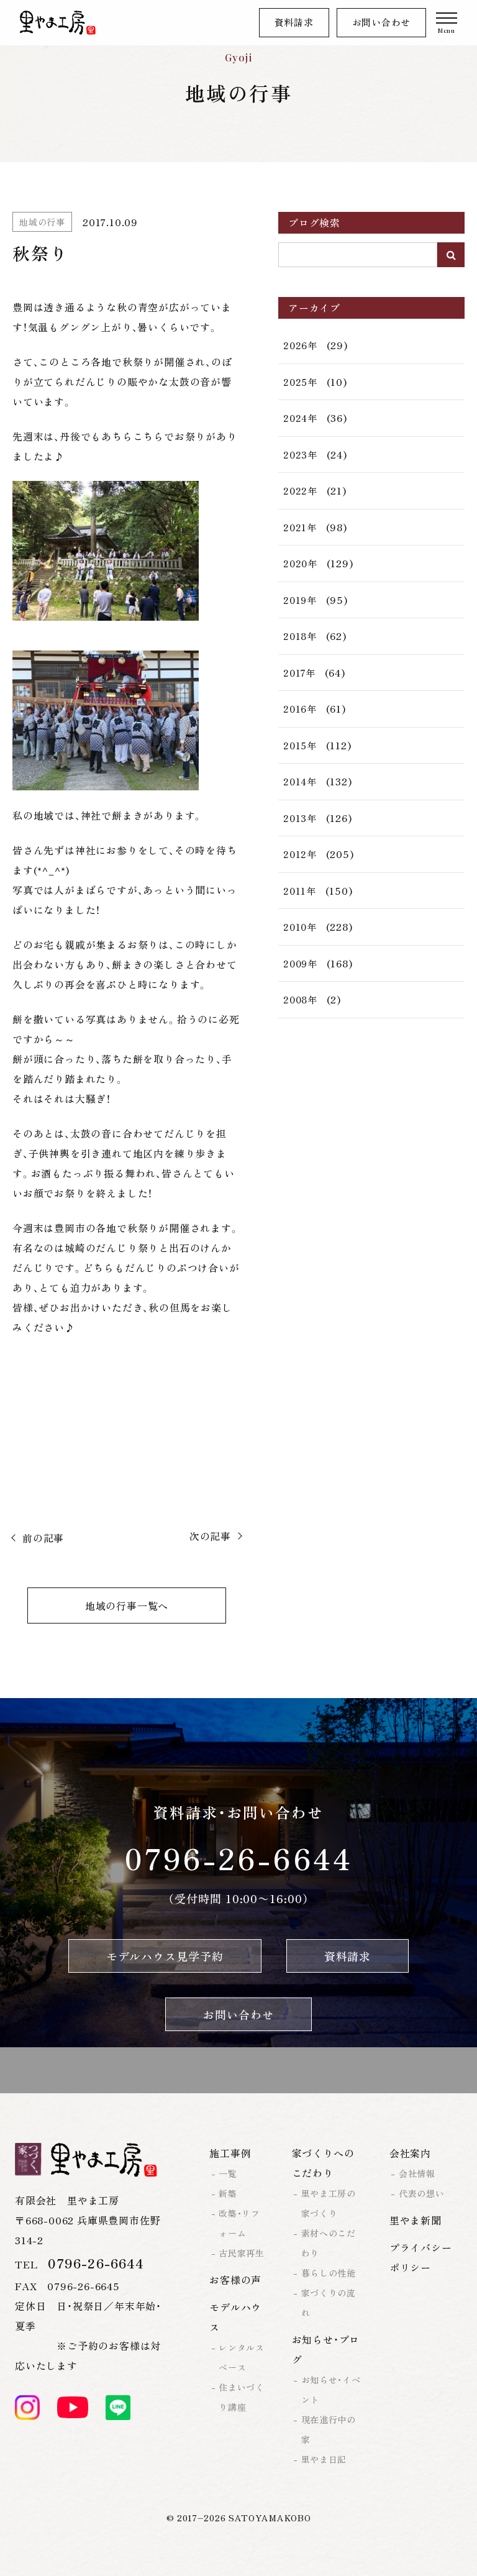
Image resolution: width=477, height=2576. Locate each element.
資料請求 (294, 22)
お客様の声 (235, 2280)
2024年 (300, 418)
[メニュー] (447, 23)
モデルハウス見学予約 (165, 1956)
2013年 (300, 818)
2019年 (300, 600)
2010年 (300, 927)
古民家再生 (242, 2253)
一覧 (228, 2173)
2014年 (300, 781)
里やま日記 (324, 2459)
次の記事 (210, 1536)
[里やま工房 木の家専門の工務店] (58, 23)
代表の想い (422, 2193)
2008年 (300, 999)
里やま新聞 (416, 2220)
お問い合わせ (382, 22)
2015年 (300, 745)
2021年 (300, 527)
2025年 (300, 382)
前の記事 (43, 1538)
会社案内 (410, 2153)
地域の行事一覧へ (127, 1605)
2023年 (300, 454)
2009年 (300, 963)
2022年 (300, 491)
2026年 (300, 345)
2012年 (300, 854)
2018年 (300, 636)
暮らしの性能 (329, 2273)
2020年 (300, 563)
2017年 (299, 673)
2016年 (300, 709)
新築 (228, 2193)
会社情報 (417, 2173)
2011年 (300, 891)
